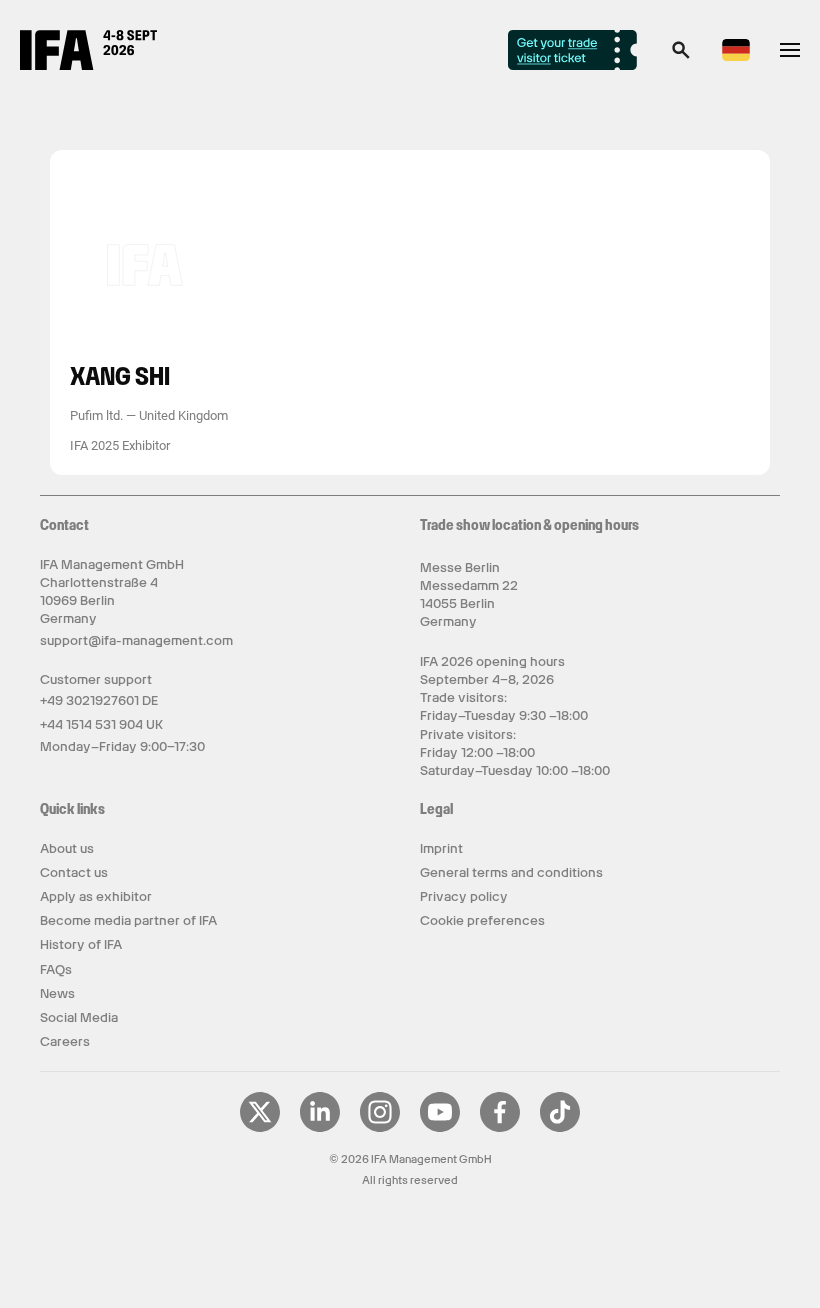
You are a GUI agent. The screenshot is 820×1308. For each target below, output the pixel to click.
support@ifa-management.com (136, 640)
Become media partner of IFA (128, 920)
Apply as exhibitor (96, 896)
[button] (681, 56)
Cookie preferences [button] (482, 920)
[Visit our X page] (260, 1128)
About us (67, 848)
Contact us (74, 872)
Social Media (79, 1017)
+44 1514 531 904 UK (101, 724)
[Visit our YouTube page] (440, 1128)
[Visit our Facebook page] (500, 1128)
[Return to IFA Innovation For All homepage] (88, 65)
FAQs (56, 969)
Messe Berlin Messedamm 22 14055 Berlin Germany (469, 595)
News (57, 993)
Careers (65, 1041)
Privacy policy (464, 896)
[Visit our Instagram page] (380, 1128)
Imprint (441, 848)
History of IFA (81, 944)
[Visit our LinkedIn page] (320, 1128)
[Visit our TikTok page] (560, 1128)
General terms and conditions (511, 872)
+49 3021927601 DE (99, 700)
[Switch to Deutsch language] (736, 57)
